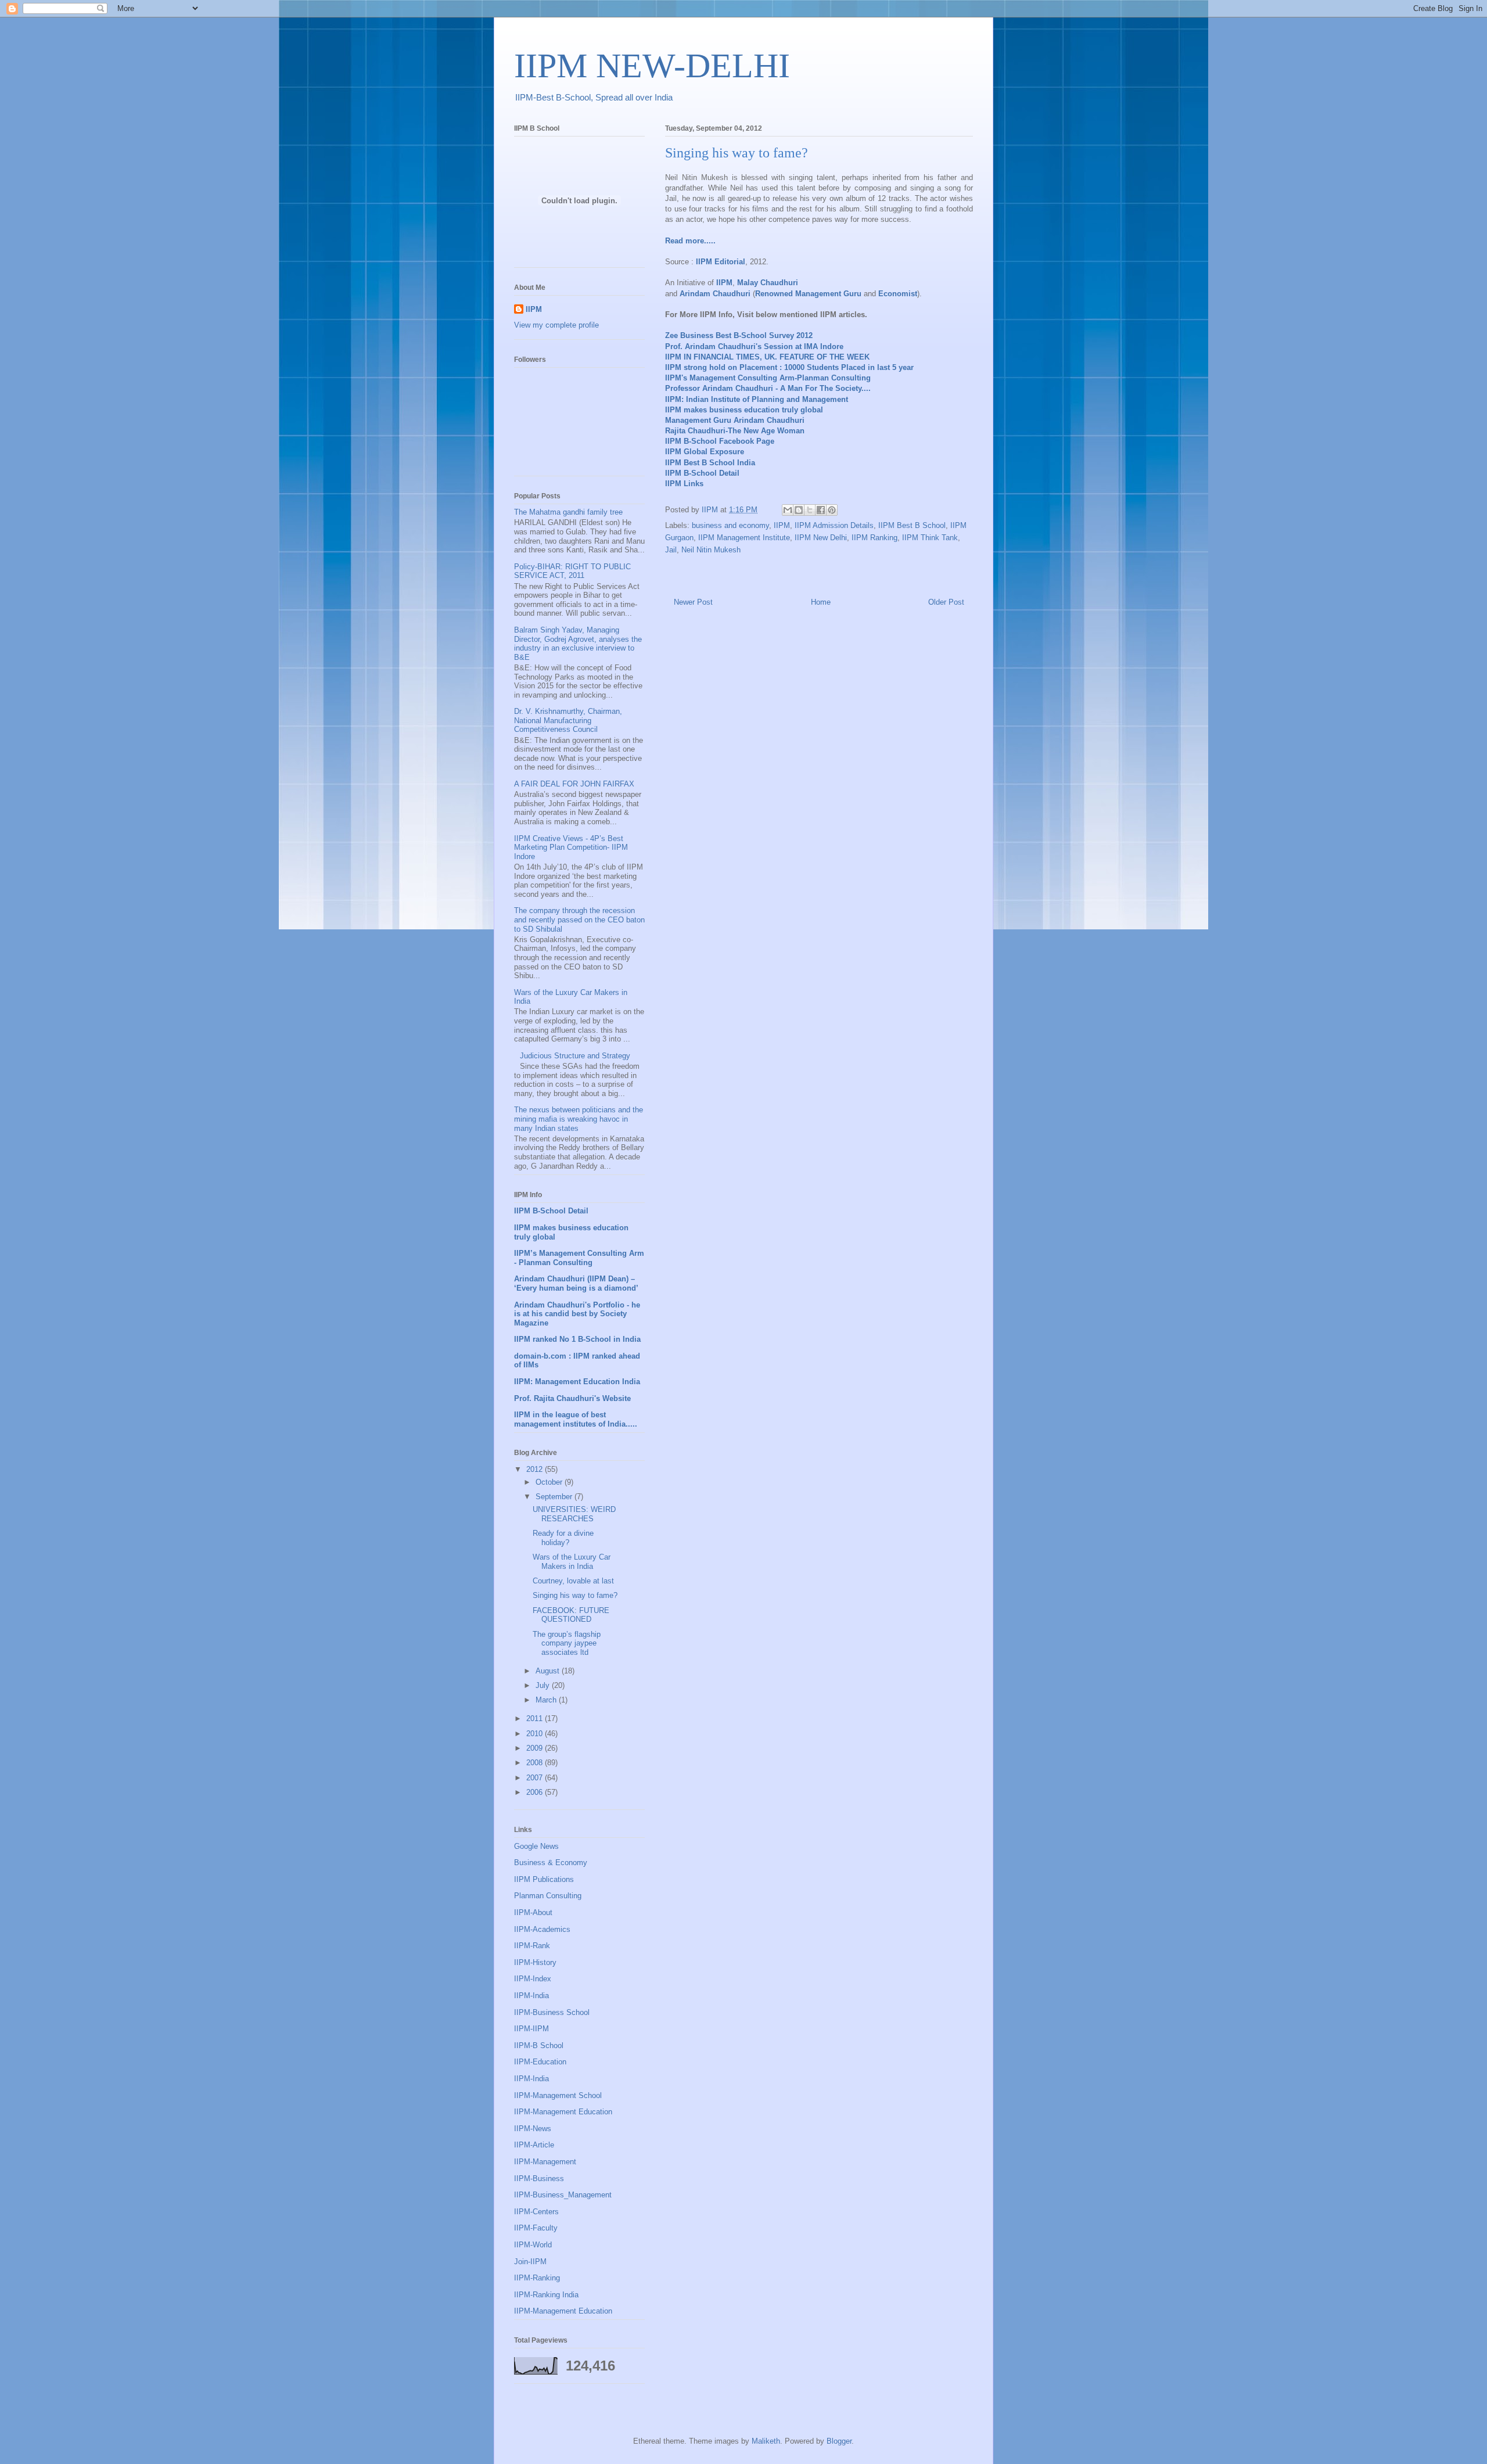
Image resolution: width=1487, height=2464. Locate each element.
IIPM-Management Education (563, 2112)
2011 (536, 1718)
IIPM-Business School (552, 2012)
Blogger (839, 2441)
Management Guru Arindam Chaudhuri (735, 420)
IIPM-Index (533, 1979)
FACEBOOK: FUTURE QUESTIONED (571, 1615)
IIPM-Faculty (536, 2228)
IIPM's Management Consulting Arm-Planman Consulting (768, 378)
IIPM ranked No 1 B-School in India (577, 1339)
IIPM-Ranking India (546, 2295)
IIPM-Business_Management (563, 2195)
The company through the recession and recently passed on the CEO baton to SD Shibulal (579, 919)
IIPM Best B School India (710, 463)
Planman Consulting (548, 1896)
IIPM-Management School (558, 2095)
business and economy (730, 525)
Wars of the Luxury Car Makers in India (572, 1562)
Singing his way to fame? (575, 1595)
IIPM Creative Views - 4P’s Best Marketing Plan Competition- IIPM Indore (571, 847)
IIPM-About (533, 1912)
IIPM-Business (539, 2179)
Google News (536, 1846)
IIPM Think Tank (930, 538)
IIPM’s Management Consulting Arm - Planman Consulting (579, 1258)
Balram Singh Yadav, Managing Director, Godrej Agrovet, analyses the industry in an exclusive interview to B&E (578, 644)
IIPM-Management (545, 2162)
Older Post (946, 602)
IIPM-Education (540, 2062)
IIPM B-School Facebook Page (720, 441)
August (549, 1671)
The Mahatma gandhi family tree (568, 512)
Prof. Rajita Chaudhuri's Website (572, 1398)
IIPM (782, 525)
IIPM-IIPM (531, 2029)
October (550, 1482)
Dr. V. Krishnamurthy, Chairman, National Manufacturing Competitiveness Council (568, 720)
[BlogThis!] (799, 510)
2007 (536, 1778)
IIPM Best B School (912, 525)
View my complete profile (556, 325)
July (544, 1685)
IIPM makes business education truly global (744, 410)
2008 (536, 1763)
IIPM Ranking (874, 538)
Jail (671, 550)
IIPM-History (535, 1962)
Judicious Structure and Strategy (575, 1056)
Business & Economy (551, 1863)
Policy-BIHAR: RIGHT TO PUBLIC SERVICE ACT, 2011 (572, 571)
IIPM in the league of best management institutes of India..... (576, 1419)
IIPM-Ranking (537, 2278)
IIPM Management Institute (744, 538)
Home (821, 602)
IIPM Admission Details (834, 525)
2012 (536, 1469)
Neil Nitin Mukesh (711, 550)
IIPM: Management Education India (577, 1382)
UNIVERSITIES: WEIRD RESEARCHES (574, 1514)
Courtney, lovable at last (573, 1581)
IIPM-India (531, 1996)
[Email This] (788, 510)
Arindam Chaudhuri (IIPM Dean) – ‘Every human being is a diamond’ (576, 1283)
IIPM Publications (544, 1879)
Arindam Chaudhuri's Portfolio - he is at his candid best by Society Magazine (577, 1314)
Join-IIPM (530, 2262)
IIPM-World (533, 2245)
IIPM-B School (539, 2045)
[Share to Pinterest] (832, 510)
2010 (536, 1734)
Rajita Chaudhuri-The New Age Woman (735, 431)
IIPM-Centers (536, 2212)
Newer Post (693, 602)
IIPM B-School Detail (702, 473)
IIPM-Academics (542, 1929)
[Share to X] (810, 510)
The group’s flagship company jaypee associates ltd (567, 1643)
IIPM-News (533, 2129)
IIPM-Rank (532, 1946)
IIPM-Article (534, 2145)
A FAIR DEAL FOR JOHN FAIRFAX (574, 784)
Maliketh (766, 2441)
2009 (536, 1748)
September (555, 1497)
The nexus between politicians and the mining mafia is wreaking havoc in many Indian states (579, 1119)
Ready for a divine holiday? (563, 1538)
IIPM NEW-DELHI (652, 66)
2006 (536, 1792)
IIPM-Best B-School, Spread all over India (594, 97)
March (547, 1700)
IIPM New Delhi (821, 538)
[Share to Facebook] (821, 510)
